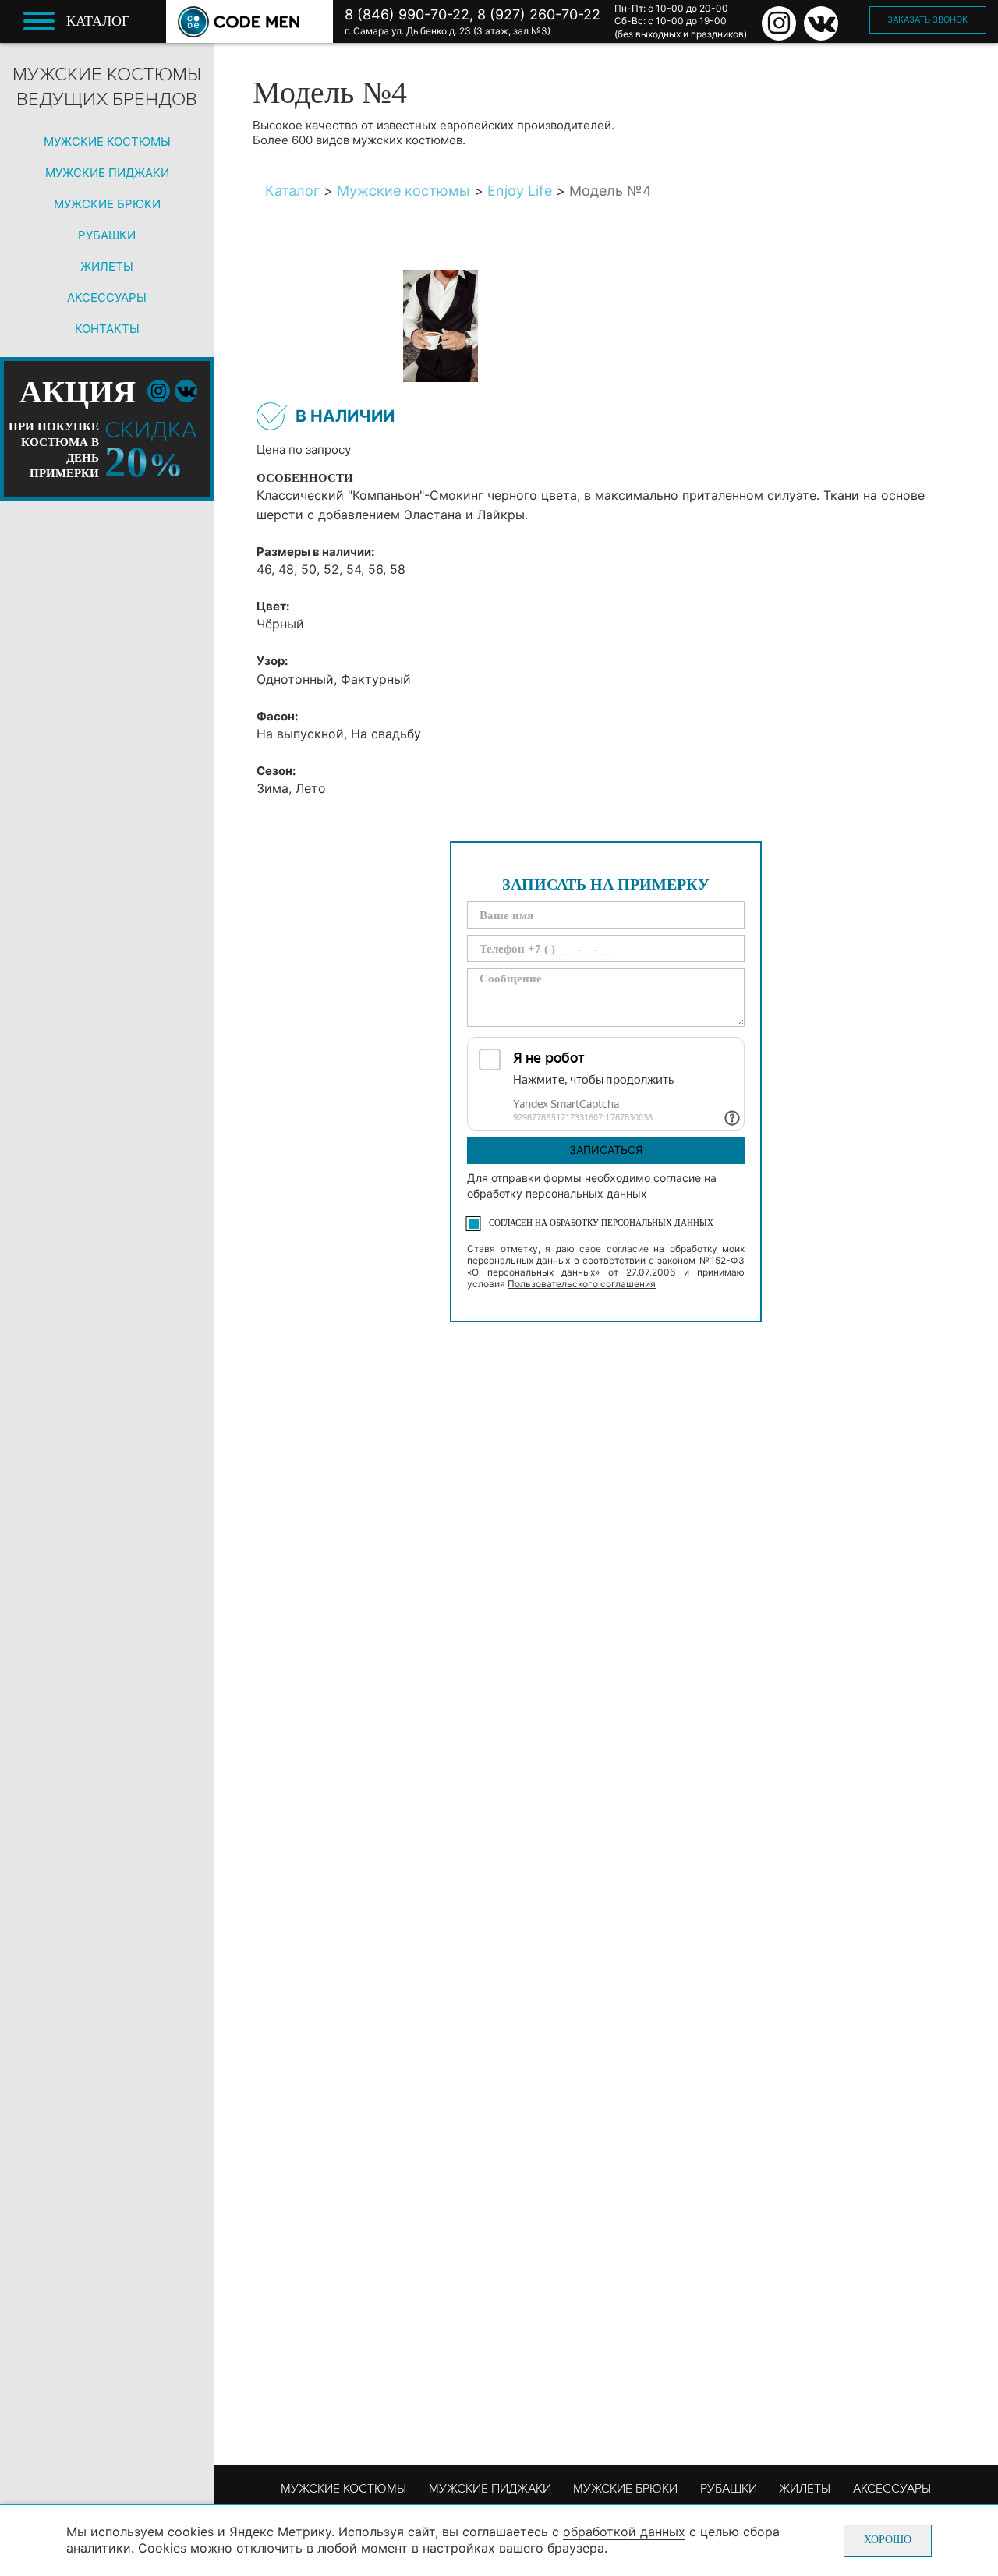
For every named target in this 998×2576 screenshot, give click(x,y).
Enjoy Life (520, 191)
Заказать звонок (927, 19)
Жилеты (107, 266)
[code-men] (239, 22)
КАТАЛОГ (98, 21)
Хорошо (888, 2540)
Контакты (107, 329)
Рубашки (107, 235)
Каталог (292, 191)
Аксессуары (107, 297)
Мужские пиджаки (107, 173)
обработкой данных (624, 2532)
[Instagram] (779, 23)
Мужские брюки (107, 204)
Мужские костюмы (107, 142)
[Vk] (821, 23)
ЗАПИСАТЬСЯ (606, 1150)
